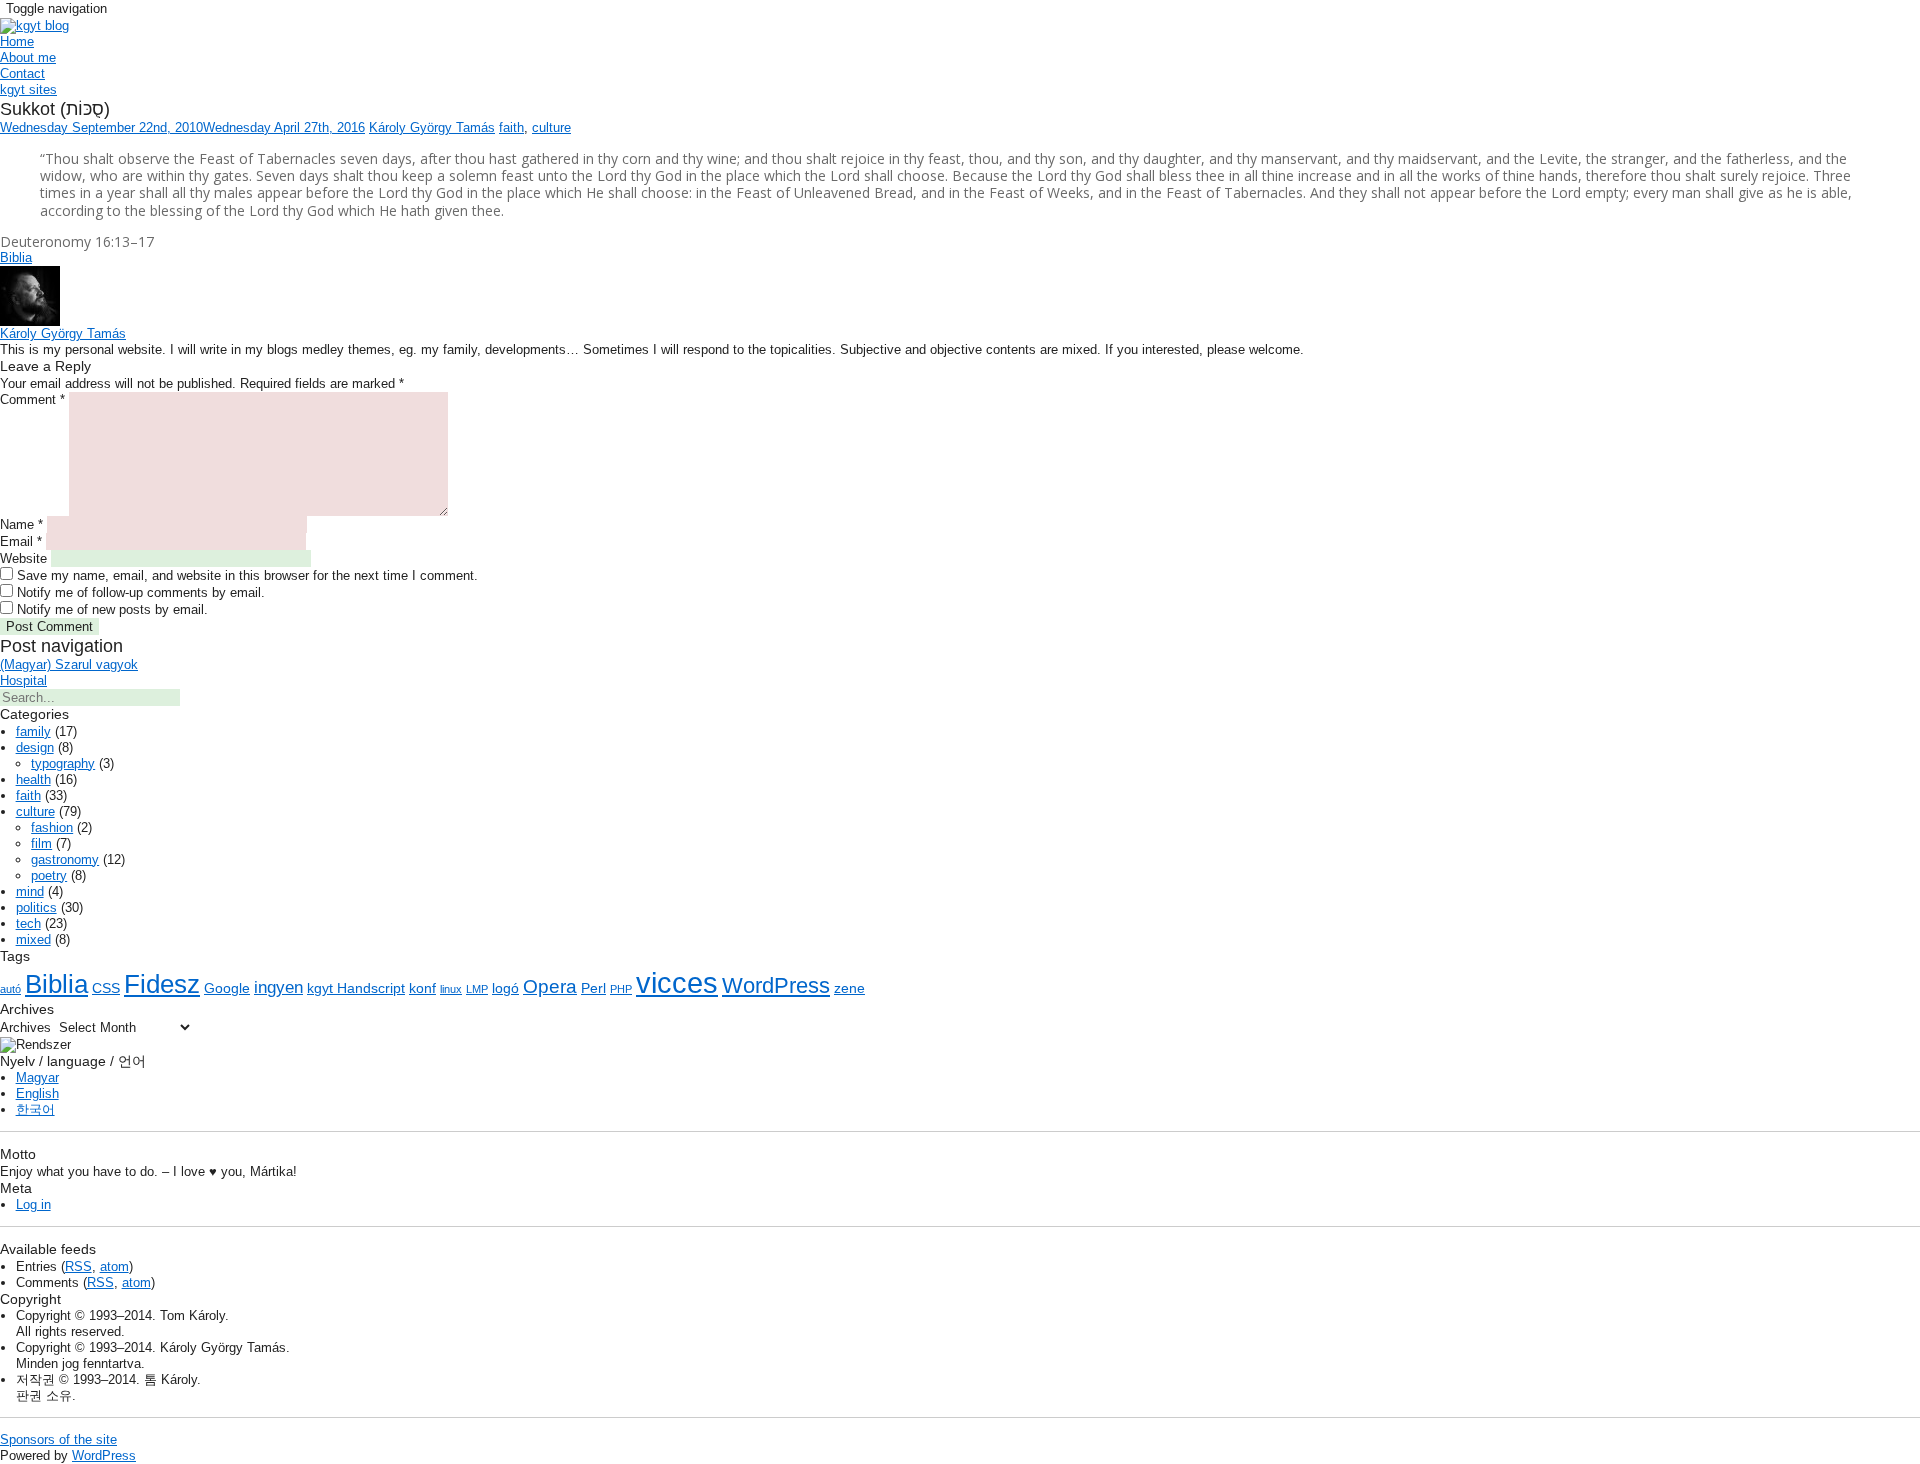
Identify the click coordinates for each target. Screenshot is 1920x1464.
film (41, 843)
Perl (593, 988)
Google (227, 988)
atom (114, 1266)
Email (21, 541)
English (37, 1093)
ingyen (278, 987)
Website (23, 558)
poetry (49, 875)
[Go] (190, 702)
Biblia (16, 257)
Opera (550, 986)
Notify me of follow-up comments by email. (141, 592)
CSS (106, 988)
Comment (32, 399)
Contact (22, 73)
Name (21, 524)
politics (36, 907)
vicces (677, 982)
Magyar (37, 1077)
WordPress (776, 985)
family (33, 731)
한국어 (35, 1109)
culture (551, 127)
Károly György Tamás (432, 127)
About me (28, 57)
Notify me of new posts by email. (112, 609)
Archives (25, 1027)
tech (28, 923)
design (35, 747)
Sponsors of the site (58, 1439)
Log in (33, 1204)
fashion (52, 827)
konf (422, 988)
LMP (477, 989)
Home (17, 41)
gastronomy (65, 859)
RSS (78, 1266)
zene (849, 988)
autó (10, 989)
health (33, 779)
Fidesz (162, 984)
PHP (621, 989)
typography (63, 763)
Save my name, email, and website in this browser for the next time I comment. (247, 575)
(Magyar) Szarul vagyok (69, 664)
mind (30, 891)
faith (511, 127)
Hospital (23, 680)
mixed (33, 939)
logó (505, 988)
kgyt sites (28, 89)
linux (451, 989)
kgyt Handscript (356, 988)
